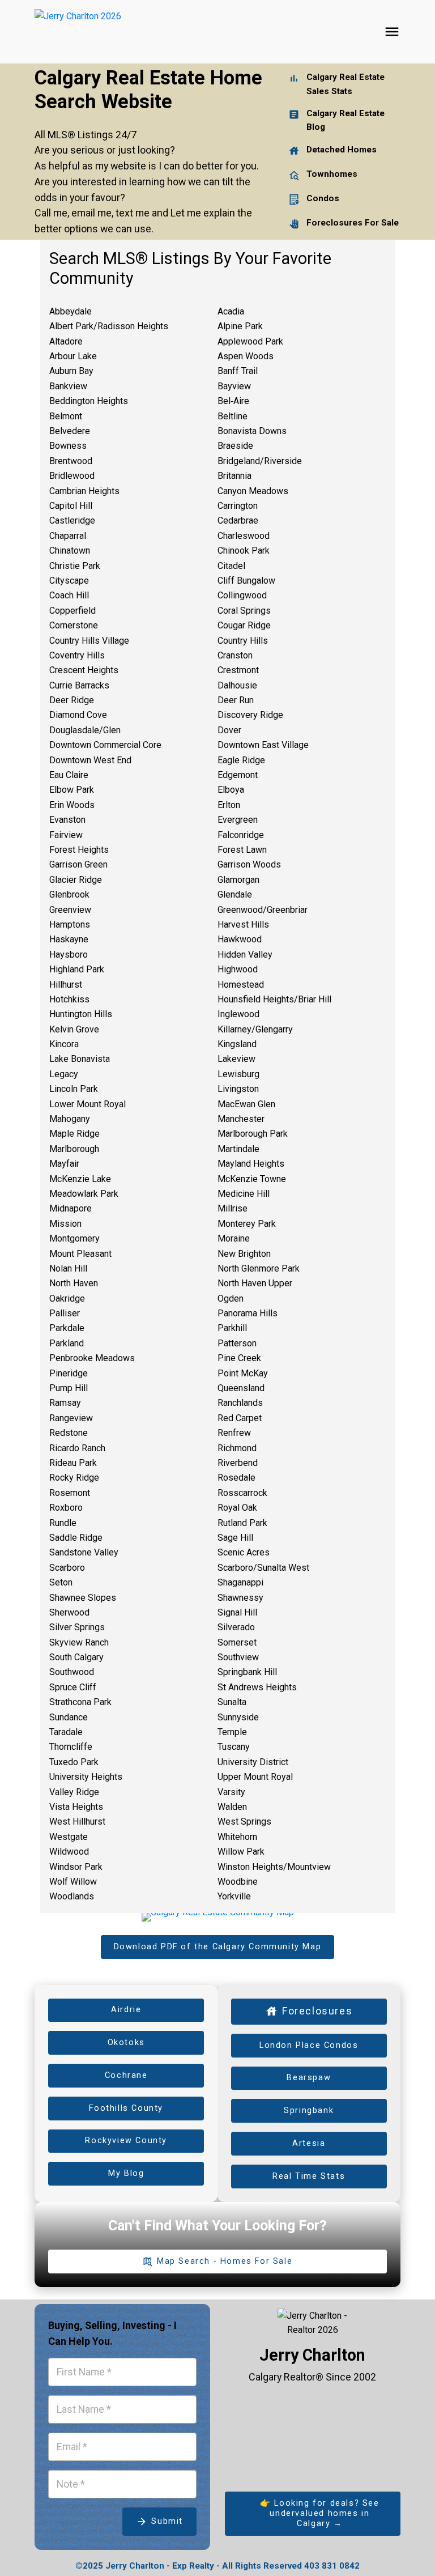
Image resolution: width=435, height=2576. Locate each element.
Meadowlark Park (84, 1194)
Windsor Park (76, 1867)
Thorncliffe (71, 1747)
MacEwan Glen (246, 1104)
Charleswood (244, 536)
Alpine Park (240, 326)
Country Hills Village (89, 641)
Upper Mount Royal (255, 1777)
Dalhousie (237, 685)
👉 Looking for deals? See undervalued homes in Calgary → (319, 2513)
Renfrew (234, 1433)
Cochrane (126, 2075)
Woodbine (238, 1882)
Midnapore (71, 1208)
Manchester (241, 1119)
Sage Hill (235, 1538)
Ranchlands (240, 1403)
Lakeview (236, 1059)
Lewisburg (238, 1074)
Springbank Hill (247, 1672)
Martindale (238, 1149)
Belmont (66, 416)
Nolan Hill (68, 1268)
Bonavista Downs (252, 431)
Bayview (234, 386)
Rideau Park (73, 1463)
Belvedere (70, 431)
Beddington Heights (89, 401)
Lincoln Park (74, 1089)
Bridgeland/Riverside (260, 461)
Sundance (69, 1717)
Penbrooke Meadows (92, 1358)
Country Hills (243, 641)
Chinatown (70, 551)
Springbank (309, 2110)
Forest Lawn (242, 850)
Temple (232, 1732)
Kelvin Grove (74, 1029)
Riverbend (238, 1463)
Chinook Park (244, 551)
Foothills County (126, 2108)
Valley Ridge (74, 1792)
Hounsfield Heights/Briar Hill (274, 999)
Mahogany (70, 1119)
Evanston (67, 820)
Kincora (64, 1044)
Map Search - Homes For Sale (225, 2261)
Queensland (241, 1388)
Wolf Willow (73, 1882)
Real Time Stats (309, 2176)
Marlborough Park (253, 1134)
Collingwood (242, 595)
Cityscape (69, 581)
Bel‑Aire (233, 401)
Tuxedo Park (74, 1762)
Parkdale (67, 1328)
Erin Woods (72, 805)
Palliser (65, 1313)
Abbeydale (71, 311)
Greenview (70, 910)
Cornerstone (74, 625)
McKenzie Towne (252, 1179)
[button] (217, 1947)
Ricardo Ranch (77, 1448)
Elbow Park (72, 790)
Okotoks (126, 2042)
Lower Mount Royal (88, 1104)
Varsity (231, 1792)
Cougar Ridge (244, 625)
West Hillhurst (77, 1822)
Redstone (69, 1433)
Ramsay (65, 1403)
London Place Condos (309, 2045)
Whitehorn (237, 1837)
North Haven (74, 1283)
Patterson (237, 1343)
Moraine (234, 1238)
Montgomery (74, 1238)
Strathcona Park (80, 1702)
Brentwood (71, 461)
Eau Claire (69, 775)
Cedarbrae (238, 520)
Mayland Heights (251, 1164)
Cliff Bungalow (246, 581)
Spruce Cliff (73, 1687)
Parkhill (232, 1328)
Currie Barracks (79, 685)
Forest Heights (79, 850)
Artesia (309, 2143)
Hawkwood (240, 939)
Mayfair (64, 1164)
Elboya (231, 790)
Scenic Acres (244, 1552)
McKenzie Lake (80, 1179)
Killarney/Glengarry (255, 1029)
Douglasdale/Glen (85, 730)
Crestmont (238, 670)
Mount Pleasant (80, 1254)
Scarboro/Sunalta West (263, 1568)
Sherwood (69, 1612)
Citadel (231, 566)
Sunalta (232, 1702)
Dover (229, 730)
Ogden (231, 1298)
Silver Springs (77, 1627)
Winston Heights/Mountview (274, 1867)
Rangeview (71, 1418)
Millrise (233, 1208)
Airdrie (126, 2010)
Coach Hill (69, 595)
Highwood (238, 969)
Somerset (237, 1642)
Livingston (238, 1089)
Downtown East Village (263, 745)
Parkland (67, 1343)
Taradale (66, 1732)
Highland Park (77, 969)
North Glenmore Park (259, 1268)
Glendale (235, 894)
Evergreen (238, 820)
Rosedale (236, 1478)
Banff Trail (238, 371)
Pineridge (69, 1373)
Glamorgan (238, 880)
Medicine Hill (244, 1194)
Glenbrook (69, 894)
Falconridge (241, 835)
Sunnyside (238, 1717)
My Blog (126, 2173)
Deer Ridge (72, 700)
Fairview (66, 835)
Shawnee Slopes (83, 1598)
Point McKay (243, 1373)
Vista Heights (76, 1807)
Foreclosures (317, 2011)
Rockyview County (126, 2141)
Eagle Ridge (241, 760)
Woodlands (72, 1896)
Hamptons (70, 924)
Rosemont (70, 1493)
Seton (61, 1582)
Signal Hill (237, 1612)
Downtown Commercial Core (105, 745)
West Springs (244, 1822)
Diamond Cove (78, 715)
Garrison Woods (249, 864)
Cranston (235, 655)
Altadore (66, 341)
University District (253, 1762)
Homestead (241, 985)
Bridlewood (72, 476)
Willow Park (241, 1852)
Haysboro (69, 955)
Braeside (235, 446)
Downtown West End (90, 760)
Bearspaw (309, 2078)
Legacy (64, 1074)
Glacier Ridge (76, 880)
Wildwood (69, 1852)
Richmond (237, 1448)
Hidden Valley (245, 955)
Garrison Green (78, 864)
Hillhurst (66, 985)
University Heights (86, 1777)
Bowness (68, 446)
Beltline (233, 416)
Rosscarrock (242, 1493)
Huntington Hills (81, 1014)
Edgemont (238, 775)
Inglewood (238, 1014)
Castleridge (72, 520)
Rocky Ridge (74, 1478)
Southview (238, 1657)
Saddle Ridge (76, 1538)
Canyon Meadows (253, 491)
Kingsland (237, 1044)
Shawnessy (240, 1598)
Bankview (68, 386)
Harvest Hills (243, 924)
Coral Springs (244, 611)
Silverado (236, 1627)
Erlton (229, 805)
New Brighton (244, 1254)
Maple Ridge (74, 1134)
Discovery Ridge (250, 715)
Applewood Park (250, 341)
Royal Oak (237, 1508)
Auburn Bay (71, 371)
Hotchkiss (69, 999)
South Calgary (76, 1657)
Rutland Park (242, 1523)
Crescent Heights (84, 670)
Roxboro (66, 1508)
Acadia (231, 311)
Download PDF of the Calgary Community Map (218, 1947)
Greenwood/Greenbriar (263, 910)
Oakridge (67, 1298)
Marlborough (74, 1149)
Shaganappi (240, 1582)
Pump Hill (69, 1388)
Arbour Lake (73, 356)
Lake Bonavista (80, 1059)
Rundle (63, 1523)
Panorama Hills (248, 1313)
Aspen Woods (246, 356)
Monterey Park (247, 1224)
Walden (232, 1807)
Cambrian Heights (84, 491)
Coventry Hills (77, 655)
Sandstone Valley (84, 1552)
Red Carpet (240, 1418)
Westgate (69, 1837)
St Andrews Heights (257, 1687)
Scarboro (67, 1568)
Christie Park (75, 566)
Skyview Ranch (79, 1642)
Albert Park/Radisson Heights (109, 326)
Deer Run (236, 700)
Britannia (234, 476)
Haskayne (69, 939)
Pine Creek (239, 1358)
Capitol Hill (71, 506)
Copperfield (72, 611)
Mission (65, 1224)
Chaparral (68, 536)
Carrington (238, 506)
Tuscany (234, 1747)
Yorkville (234, 1896)
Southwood (72, 1672)
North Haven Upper (255, 1283)
